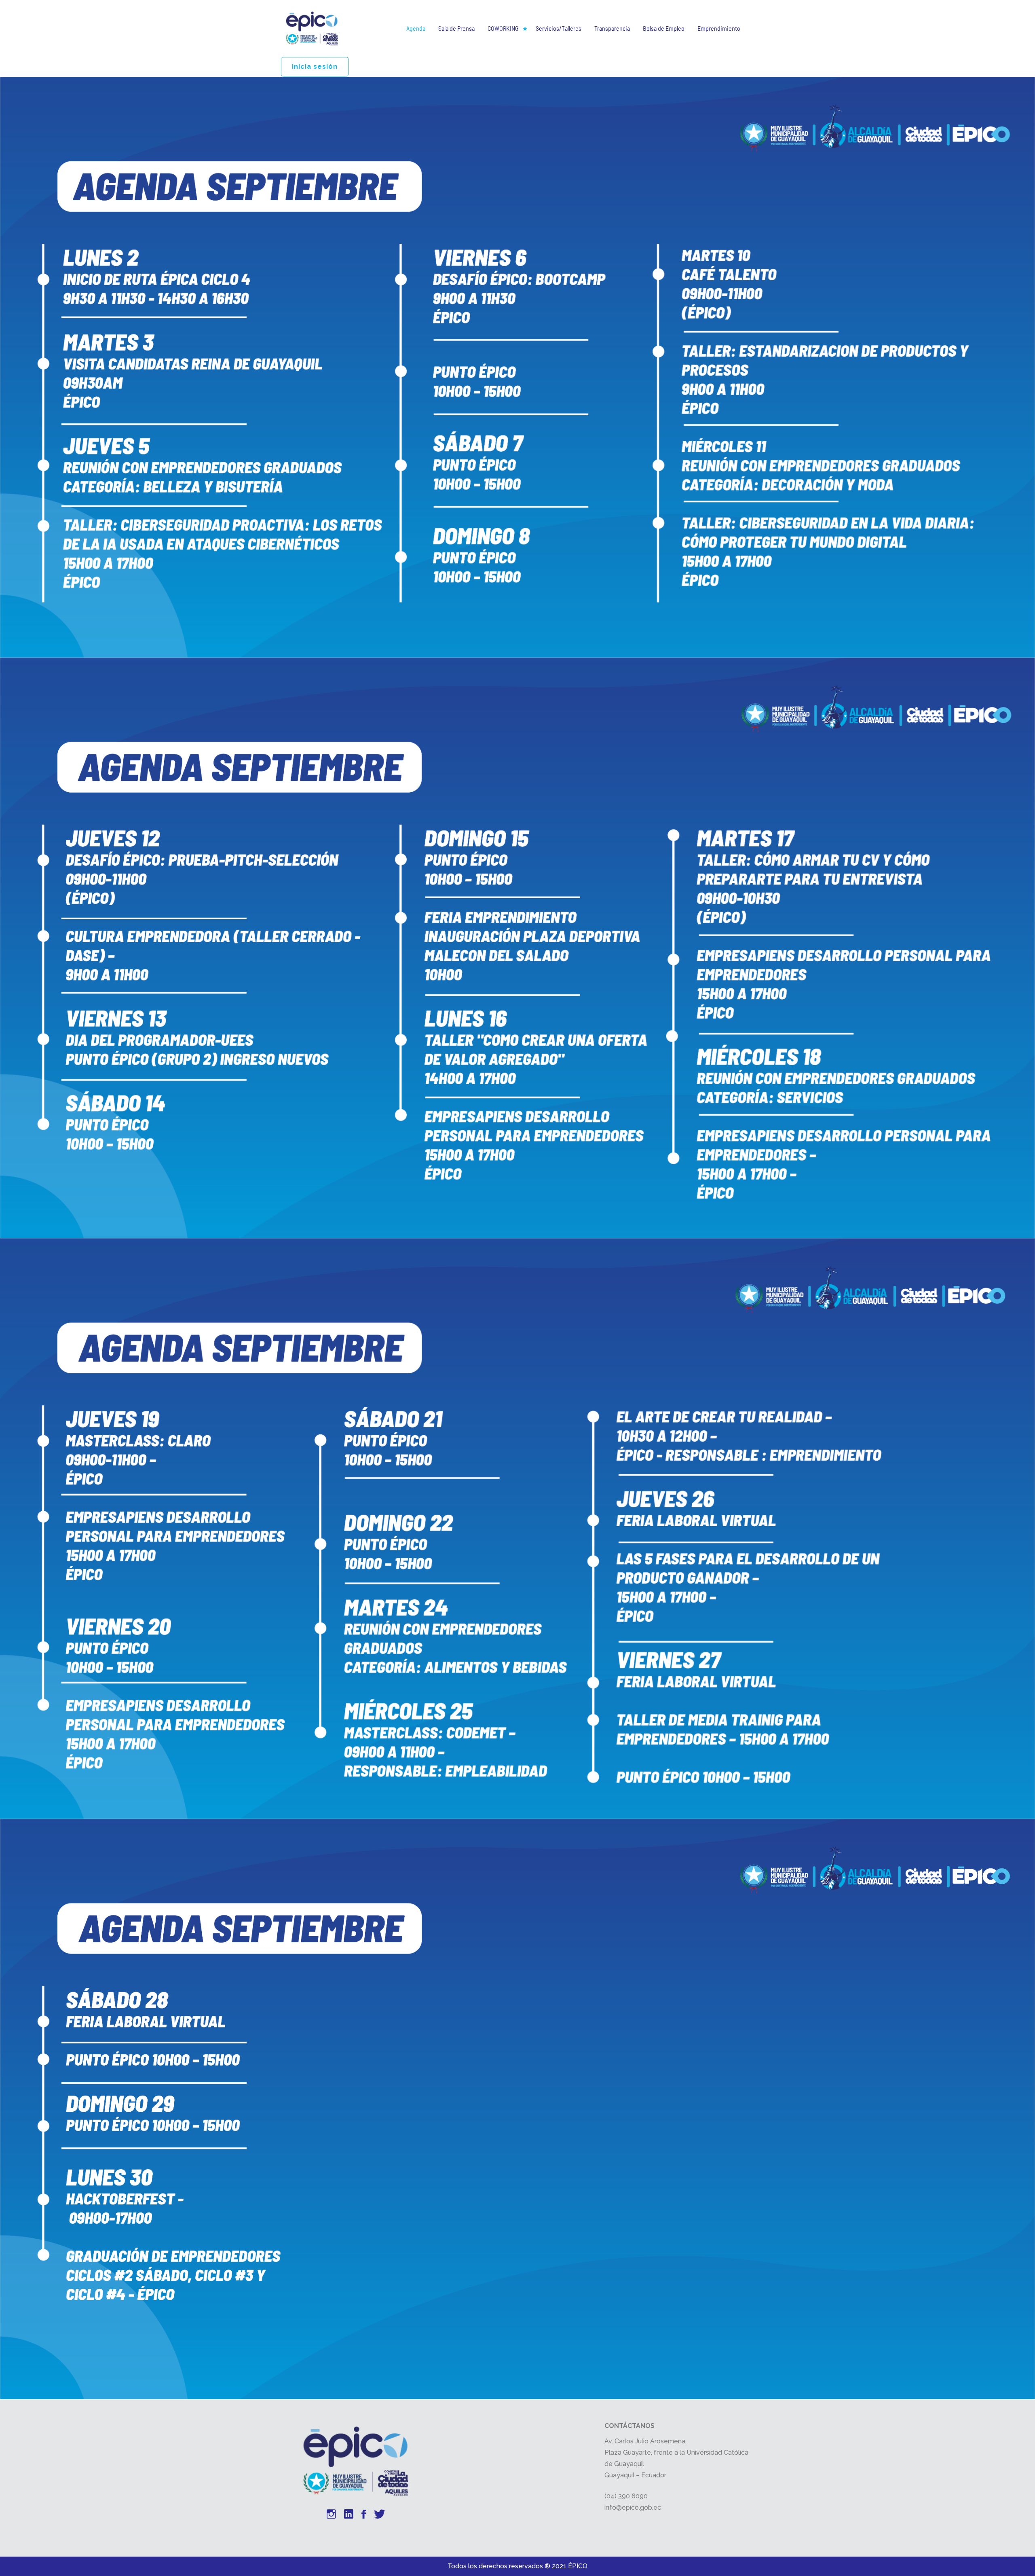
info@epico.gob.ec (633, 2507)
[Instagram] (331, 2515)
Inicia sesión (315, 67)
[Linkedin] (349, 2515)
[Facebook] (364, 2515)
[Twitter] (380, 2515)
